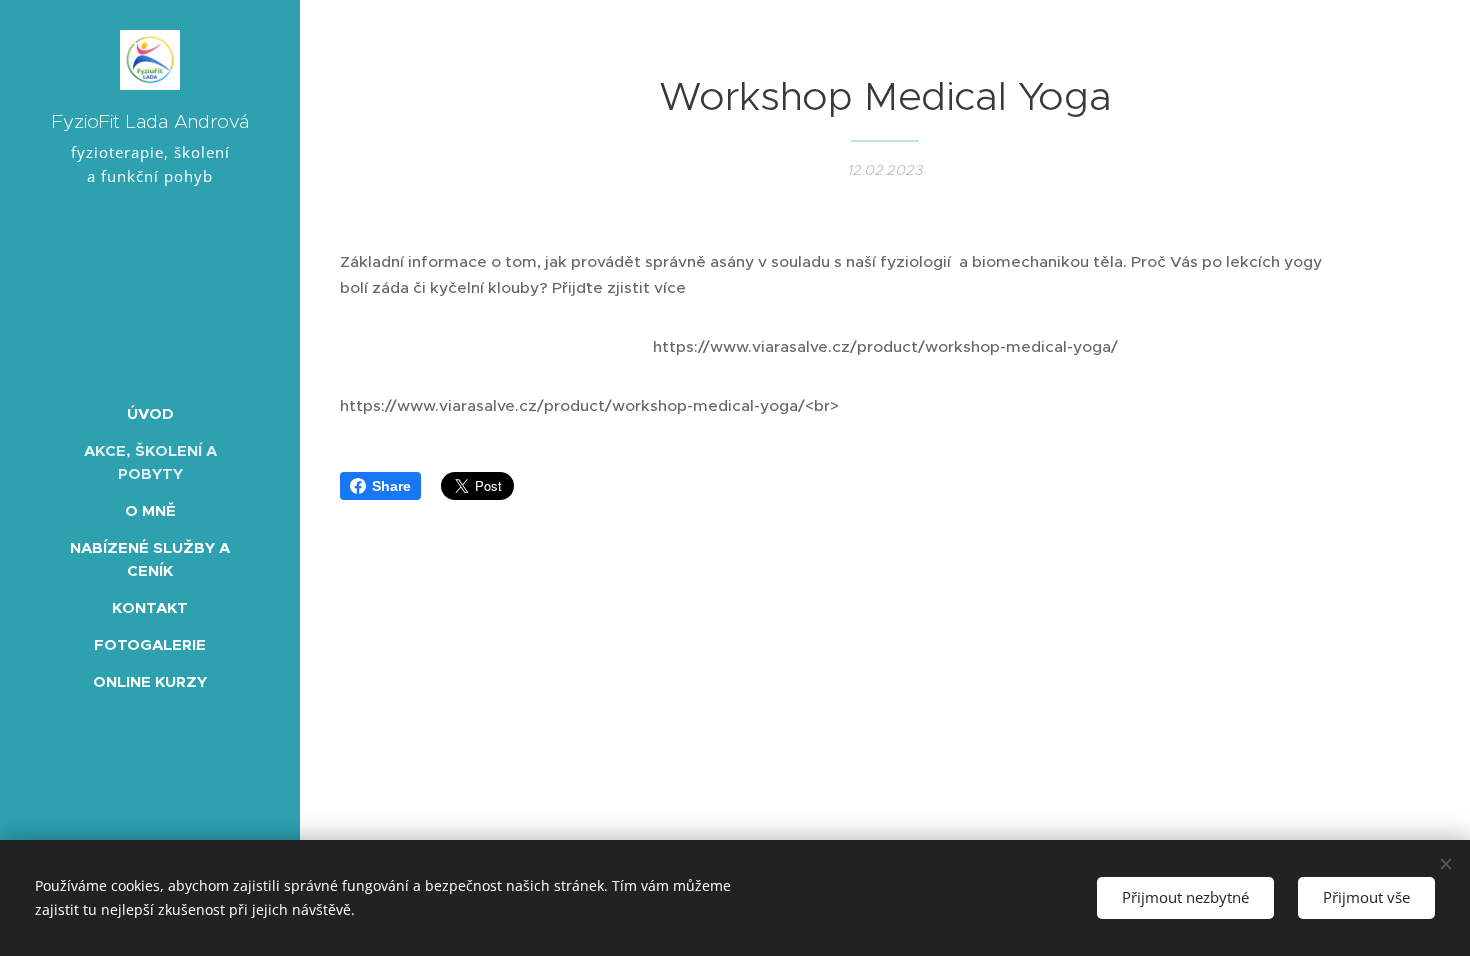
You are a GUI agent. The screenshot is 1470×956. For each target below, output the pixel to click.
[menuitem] (150, 413)
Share (391, 486)
